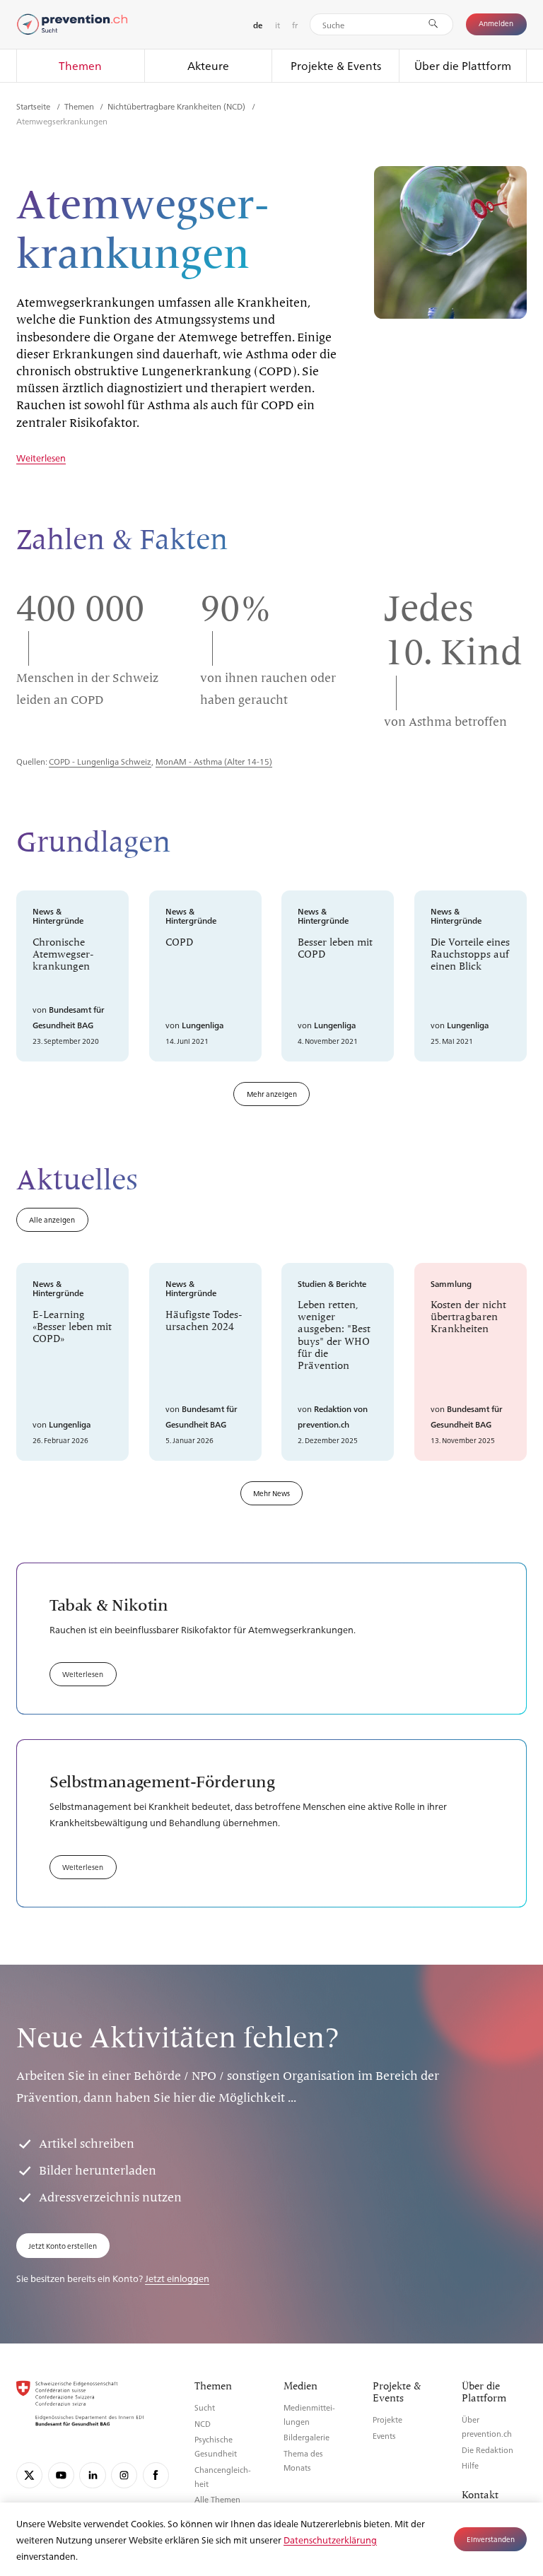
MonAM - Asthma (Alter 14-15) (214, 761)
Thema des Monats (303, 2460)
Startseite (34, 106)
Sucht (205, 2407)
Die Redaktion (487, 2450)
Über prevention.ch (487, 2427)
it (278, 25)
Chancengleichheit (223, 2477)
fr (295, 25)
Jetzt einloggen (177, 2278)
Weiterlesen (41, 458)
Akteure (208, 65)
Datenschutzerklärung (330, 2540)
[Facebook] (156, 2475)
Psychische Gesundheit (216, 2446)
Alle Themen (217, 2499)
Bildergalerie (306, 2437)
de (258, 25)
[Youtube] (61, 2475)
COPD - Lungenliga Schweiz (100, 761)
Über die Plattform (463, 65)
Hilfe (470, 2465)
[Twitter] (29, 2475)
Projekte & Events (336, 65)
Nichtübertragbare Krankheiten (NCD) (177, 106)
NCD (203, 2424)
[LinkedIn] (92, 2475)
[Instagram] (124, 2475)
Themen (80, 65)
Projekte (387, 2419)
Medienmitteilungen (309, 2415)
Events (384, 2436)
